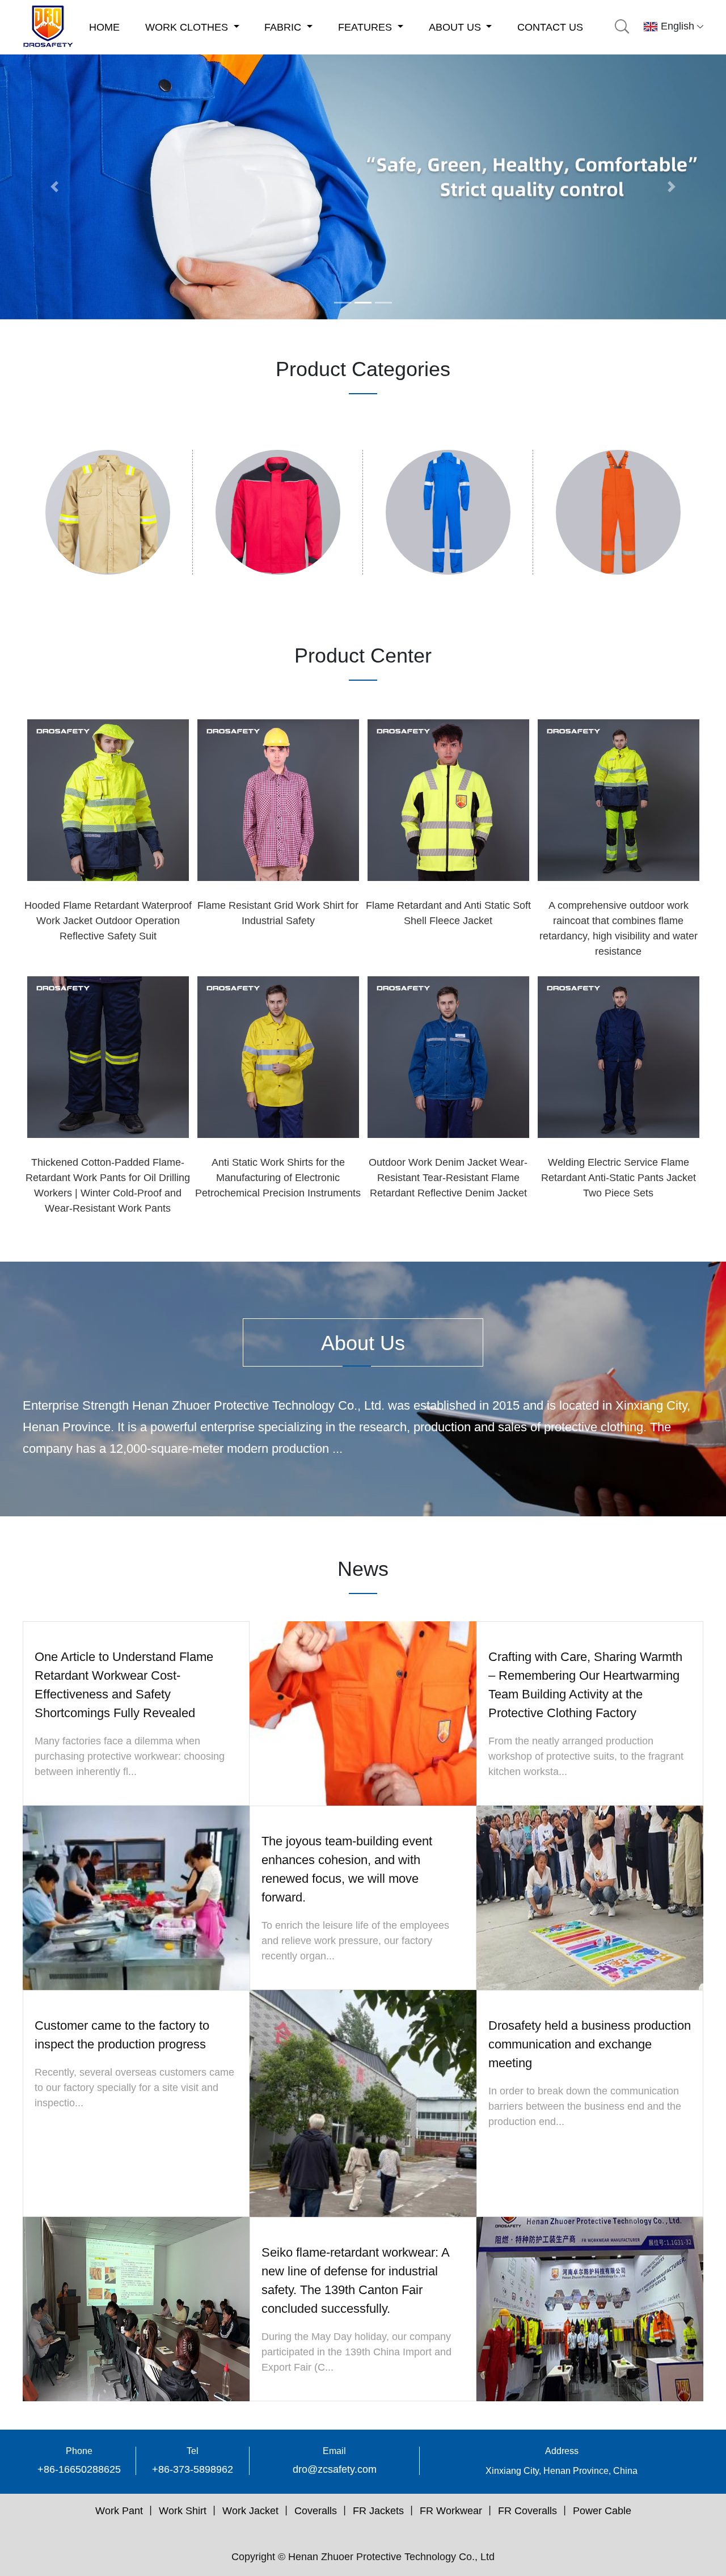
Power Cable (602, 2511)
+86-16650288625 (79, 2469)
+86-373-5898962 (193, 2469)
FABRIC (284, 27)
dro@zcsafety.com (335, 2469)
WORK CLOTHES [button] (188, 27)
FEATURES (366, 27)
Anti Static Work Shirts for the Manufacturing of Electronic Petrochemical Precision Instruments (278, 1178)
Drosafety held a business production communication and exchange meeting (590, 2044)
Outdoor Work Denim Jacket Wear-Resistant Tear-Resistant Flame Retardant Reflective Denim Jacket (448, 1178)
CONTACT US (550, 27)
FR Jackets (378, 2511)
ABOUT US (456, 27)
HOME (104, 27)
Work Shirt (183, 2511)
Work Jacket (250, 2511)
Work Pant (119, 2511)
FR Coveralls (527, 2511)
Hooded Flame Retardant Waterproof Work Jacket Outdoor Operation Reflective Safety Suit (108, 921)
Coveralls (316, 2511)
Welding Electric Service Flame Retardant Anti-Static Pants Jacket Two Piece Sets (619, 1178)
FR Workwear (451, 2511)
